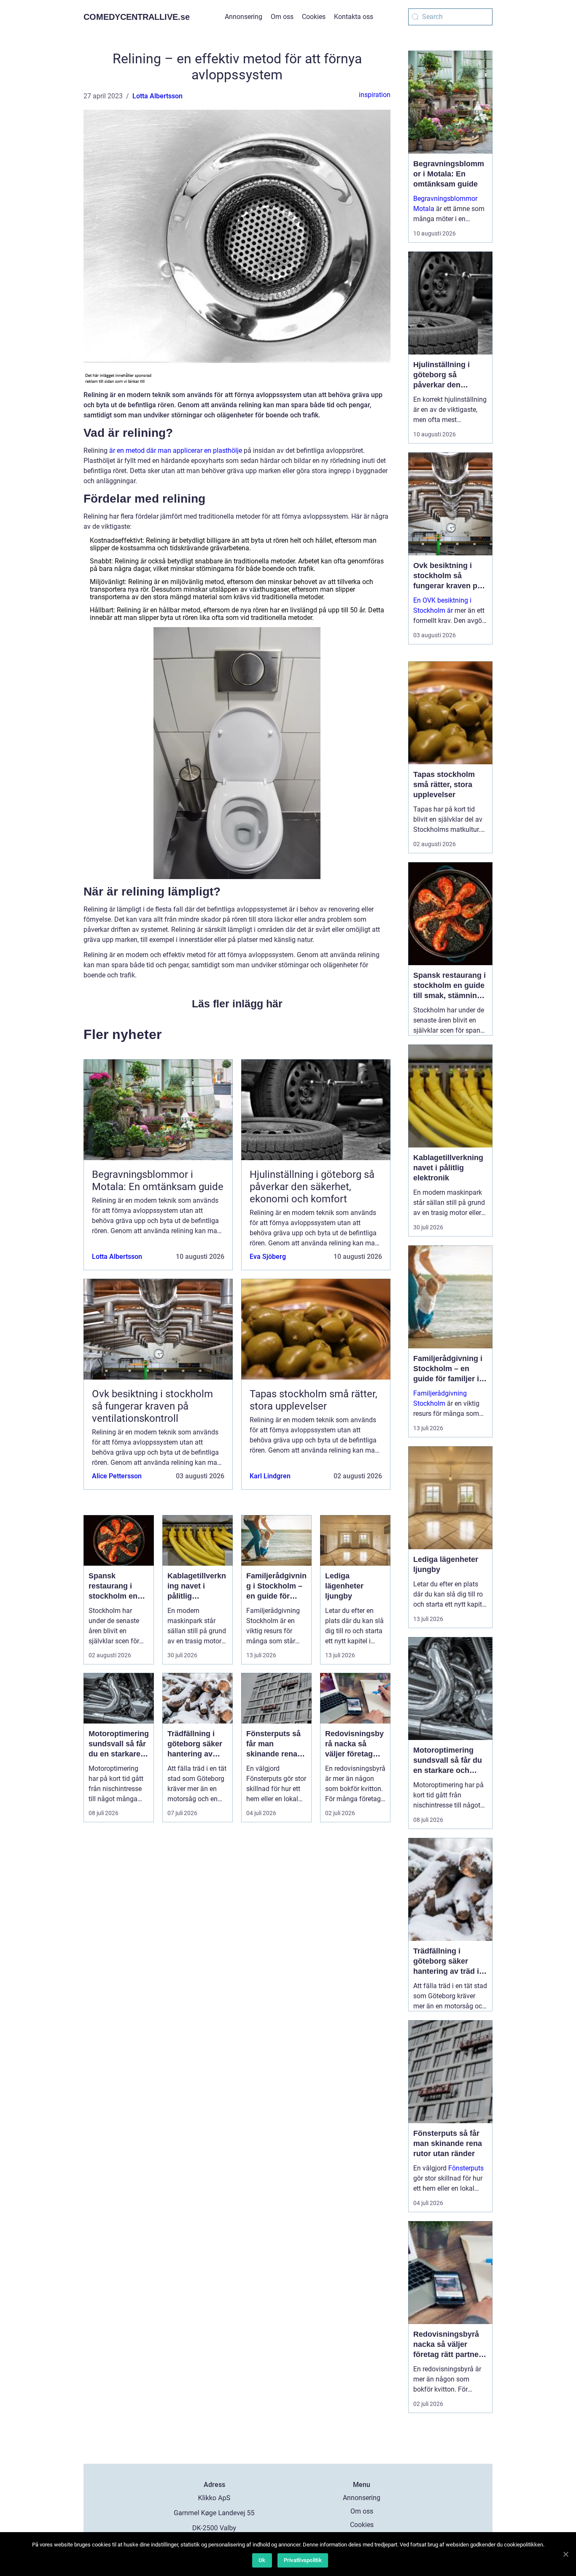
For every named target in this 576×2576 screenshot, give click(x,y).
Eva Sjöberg (268, 1257)
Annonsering (244, 17)
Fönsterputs (466, 2168)
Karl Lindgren (270, 1476)
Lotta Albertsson (157, 96)
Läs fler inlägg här (237, 1004)
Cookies (314, 17)
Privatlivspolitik (303, 2560)
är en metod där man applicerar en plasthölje (176, 451)
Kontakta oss (354, 17)
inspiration (375, 95)
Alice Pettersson (117, 1476)
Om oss (282, 17)
